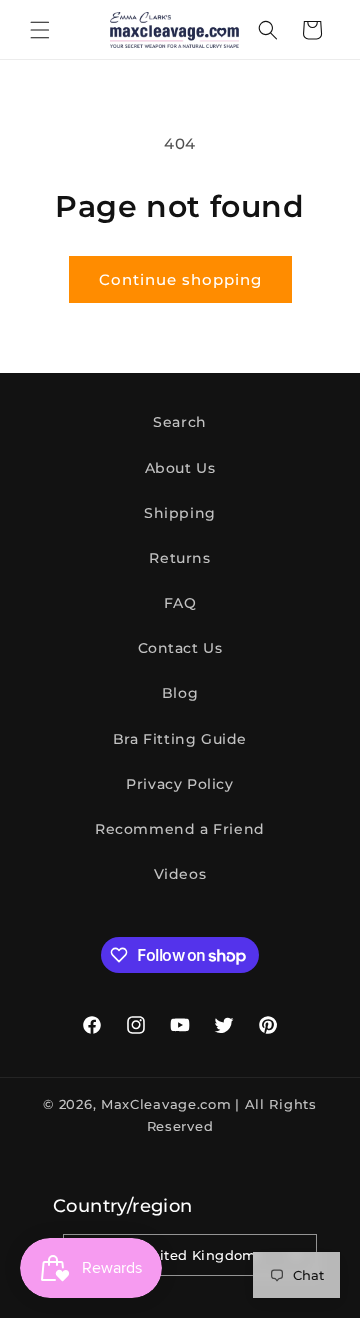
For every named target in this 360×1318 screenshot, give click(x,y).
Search (180, 422)
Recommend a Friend (180, 829)
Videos (180, 874)
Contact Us (180, 648)
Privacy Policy (179, 784)
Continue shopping (180, 279)
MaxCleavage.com (166, 1104)
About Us (180, 468)
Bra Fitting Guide (180, 739)
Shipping (180, 513)
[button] (40, 30)
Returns (179, 558)
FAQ (180, 603)
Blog (180, 693)
